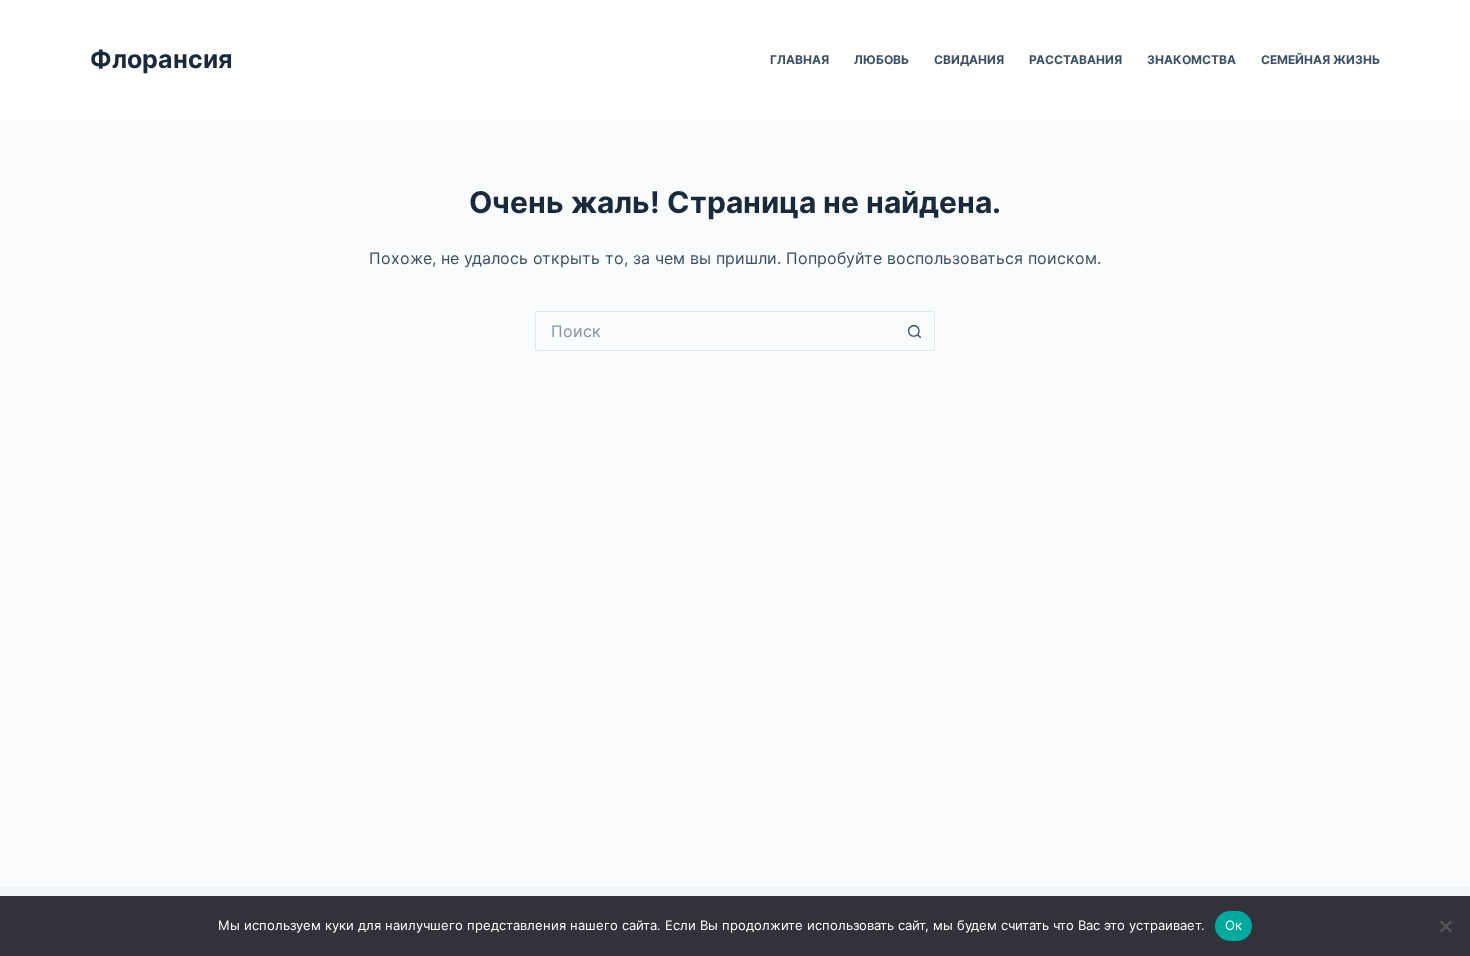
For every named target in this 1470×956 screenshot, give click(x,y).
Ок (1234, 925)
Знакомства (1191, 59)
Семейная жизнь (1320, 59)
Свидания (969, 59)
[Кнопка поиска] (915, 331)
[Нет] (1445, 926)
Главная (799, 59)
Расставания (1075, 59)
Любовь (881, 59)
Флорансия (161, 59)
